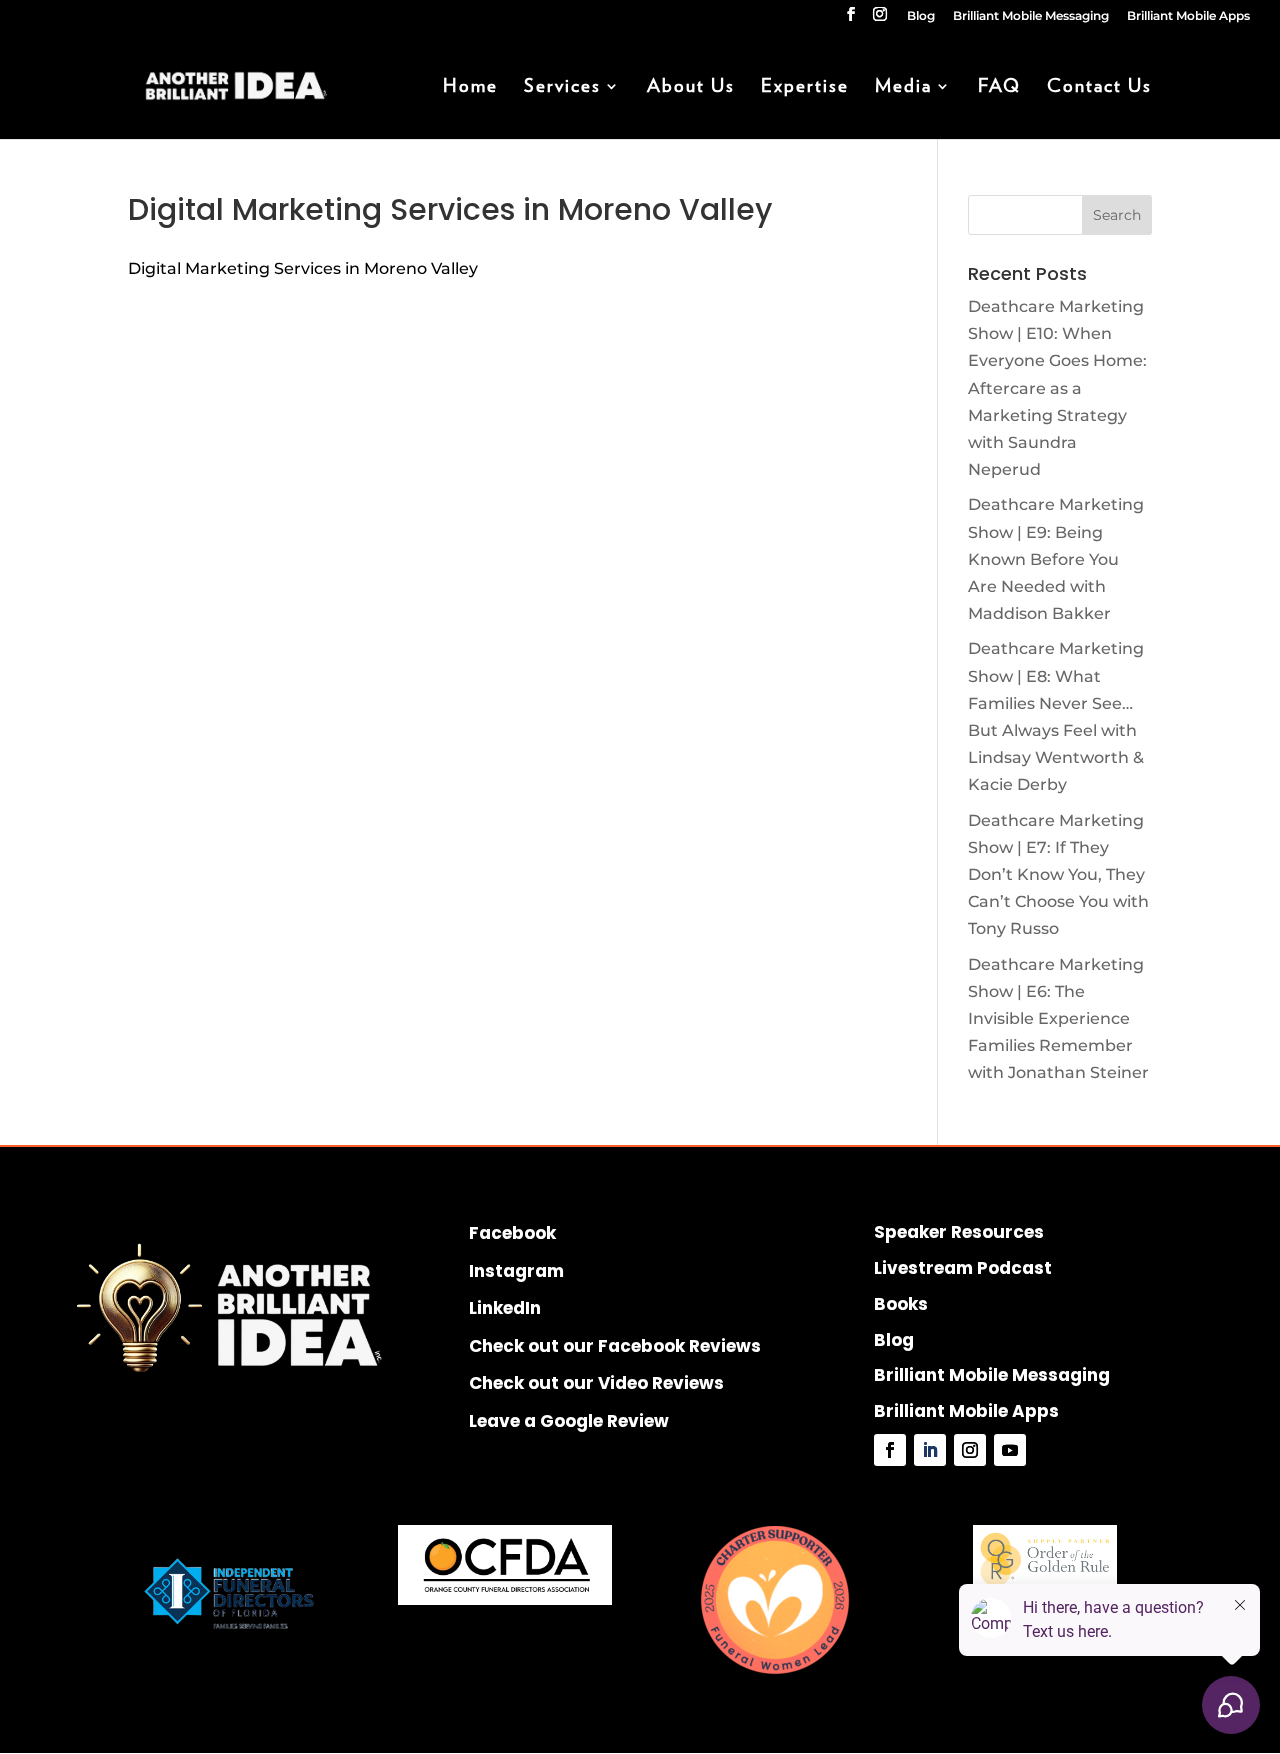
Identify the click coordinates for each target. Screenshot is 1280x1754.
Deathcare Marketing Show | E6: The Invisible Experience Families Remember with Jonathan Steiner (1058, 1019)
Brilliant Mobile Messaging (1031, 16)
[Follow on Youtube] (1010, 1450)
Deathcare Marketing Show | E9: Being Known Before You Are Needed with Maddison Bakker (1056, 559)
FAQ (999, 88)
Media (903, 88)
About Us (691, 88)
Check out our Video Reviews (596, 1383)
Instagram (516, 1271)
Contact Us (1099, 88)
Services (562, 88)
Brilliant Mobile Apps (1188, 16)
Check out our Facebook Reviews (615, 1346)
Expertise (805, 88)
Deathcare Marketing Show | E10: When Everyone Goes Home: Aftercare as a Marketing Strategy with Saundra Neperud (1057, 388)
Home (470, 88)
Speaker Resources (959, 1232)
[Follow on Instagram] (970, 1450)
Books (901, 1304)
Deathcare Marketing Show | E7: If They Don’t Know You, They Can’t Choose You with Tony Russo (1058, 875)
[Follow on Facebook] (890, 1450)
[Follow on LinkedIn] (930, 1450)
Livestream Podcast (963, 1268)
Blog (921, 16)
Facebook (512, 1233)
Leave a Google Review (569, 1421)
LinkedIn (505, 1308)
